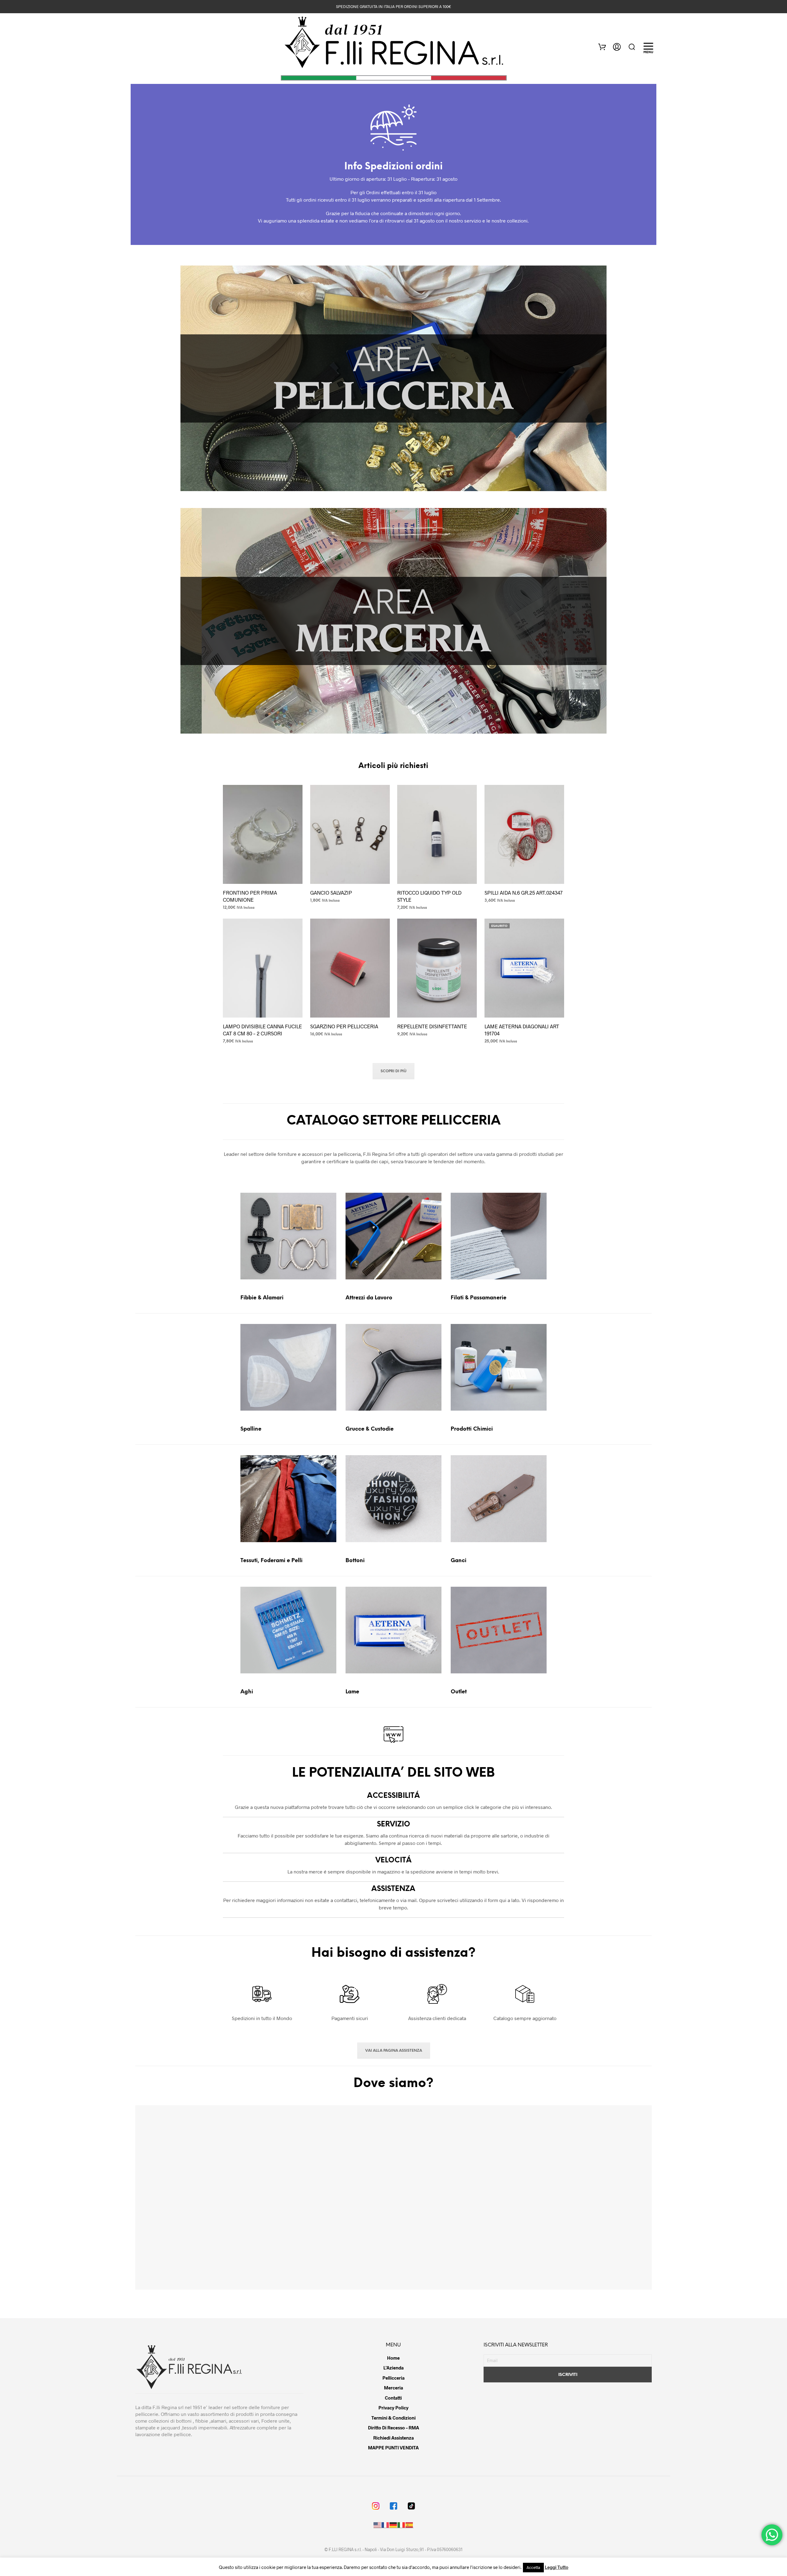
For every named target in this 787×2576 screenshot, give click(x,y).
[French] (386, 2525)
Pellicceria (393, 2378)
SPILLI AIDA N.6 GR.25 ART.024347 (524, 892)
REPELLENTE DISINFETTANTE (432, 1026)
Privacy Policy (393, 2408)
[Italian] (401, 2525)
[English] (378, 2525)
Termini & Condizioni (393, 2418)
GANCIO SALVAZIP (331, 892)
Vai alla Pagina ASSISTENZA (394, 2051)
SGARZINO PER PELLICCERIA (344, 1026)
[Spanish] (409, 2525)
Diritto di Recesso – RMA (393, 2428)
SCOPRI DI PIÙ (393, 1071)
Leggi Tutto (557, 2567)
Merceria (393, 2388)
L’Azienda (393, 2368)
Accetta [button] (533, 2567)
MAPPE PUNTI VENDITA (393, 2448)
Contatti (393, 2398)
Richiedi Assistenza (393, 2438)
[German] (393, 2525)
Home (393, 2358)
